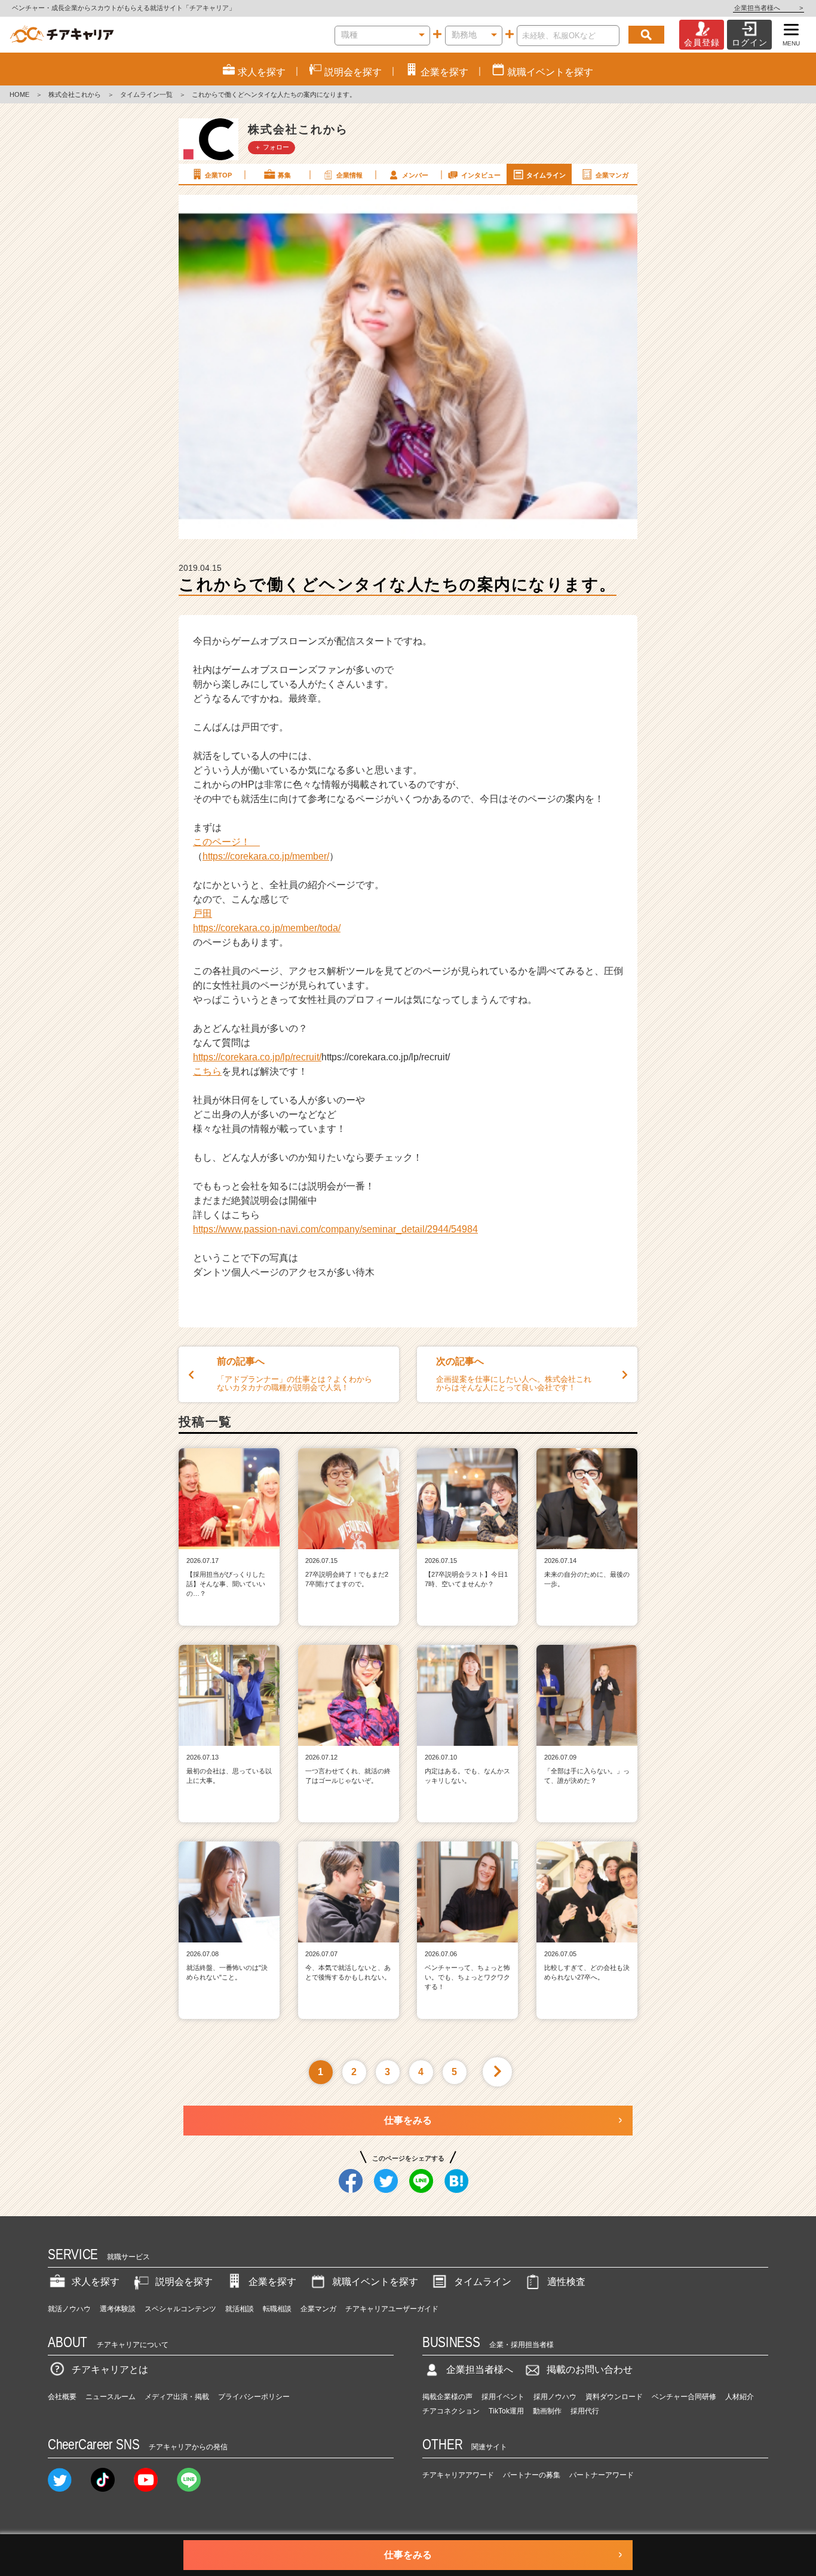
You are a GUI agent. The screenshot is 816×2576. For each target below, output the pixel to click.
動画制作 (547, 2411)
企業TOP (218, 175)
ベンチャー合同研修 (684, 2397)
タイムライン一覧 (146, 94)
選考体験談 (118, 2309)
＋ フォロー (272, 147)
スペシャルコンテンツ (180, 2309)
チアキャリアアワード (458, 2475)
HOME (19, 94)
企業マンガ (612, 175)
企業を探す (272, 2282)
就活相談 (240, 2309)
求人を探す (96, 2282)
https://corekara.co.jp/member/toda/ (267, 928)
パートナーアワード (602, 2475)
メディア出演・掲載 (177, 2397)
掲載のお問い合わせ (590, 2370)
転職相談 (277, 2309)
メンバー (415, 175)
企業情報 (349, 175)
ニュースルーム (111, 2397)
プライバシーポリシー (254, 2397)
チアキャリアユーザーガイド (392, 2309)
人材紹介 (740, 2397)
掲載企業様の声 (447, 2397)
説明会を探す (184, 2282)
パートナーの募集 (532, 2475)
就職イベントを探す (375, 2282)
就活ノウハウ (69, 2309)
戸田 (203, 914)
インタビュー (481, 175)
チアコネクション (451, 2411)
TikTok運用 (506, 2411)
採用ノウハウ (555, 2397)
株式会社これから (75, 94)
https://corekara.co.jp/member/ (266, 856)
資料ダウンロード (614, 2397)
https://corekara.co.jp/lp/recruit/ (257, 1057)
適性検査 (566, 2282)
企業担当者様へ (769, 8)
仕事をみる (408, 2120)
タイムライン (546, 175)
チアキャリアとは (110, 2370)
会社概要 (62, 2397)
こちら (207, 1071)
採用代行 (585, 2411)
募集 (284, 175)
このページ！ (226, 842)
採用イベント (503, 2397)
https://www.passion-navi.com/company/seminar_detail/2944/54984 (335, 1229)
